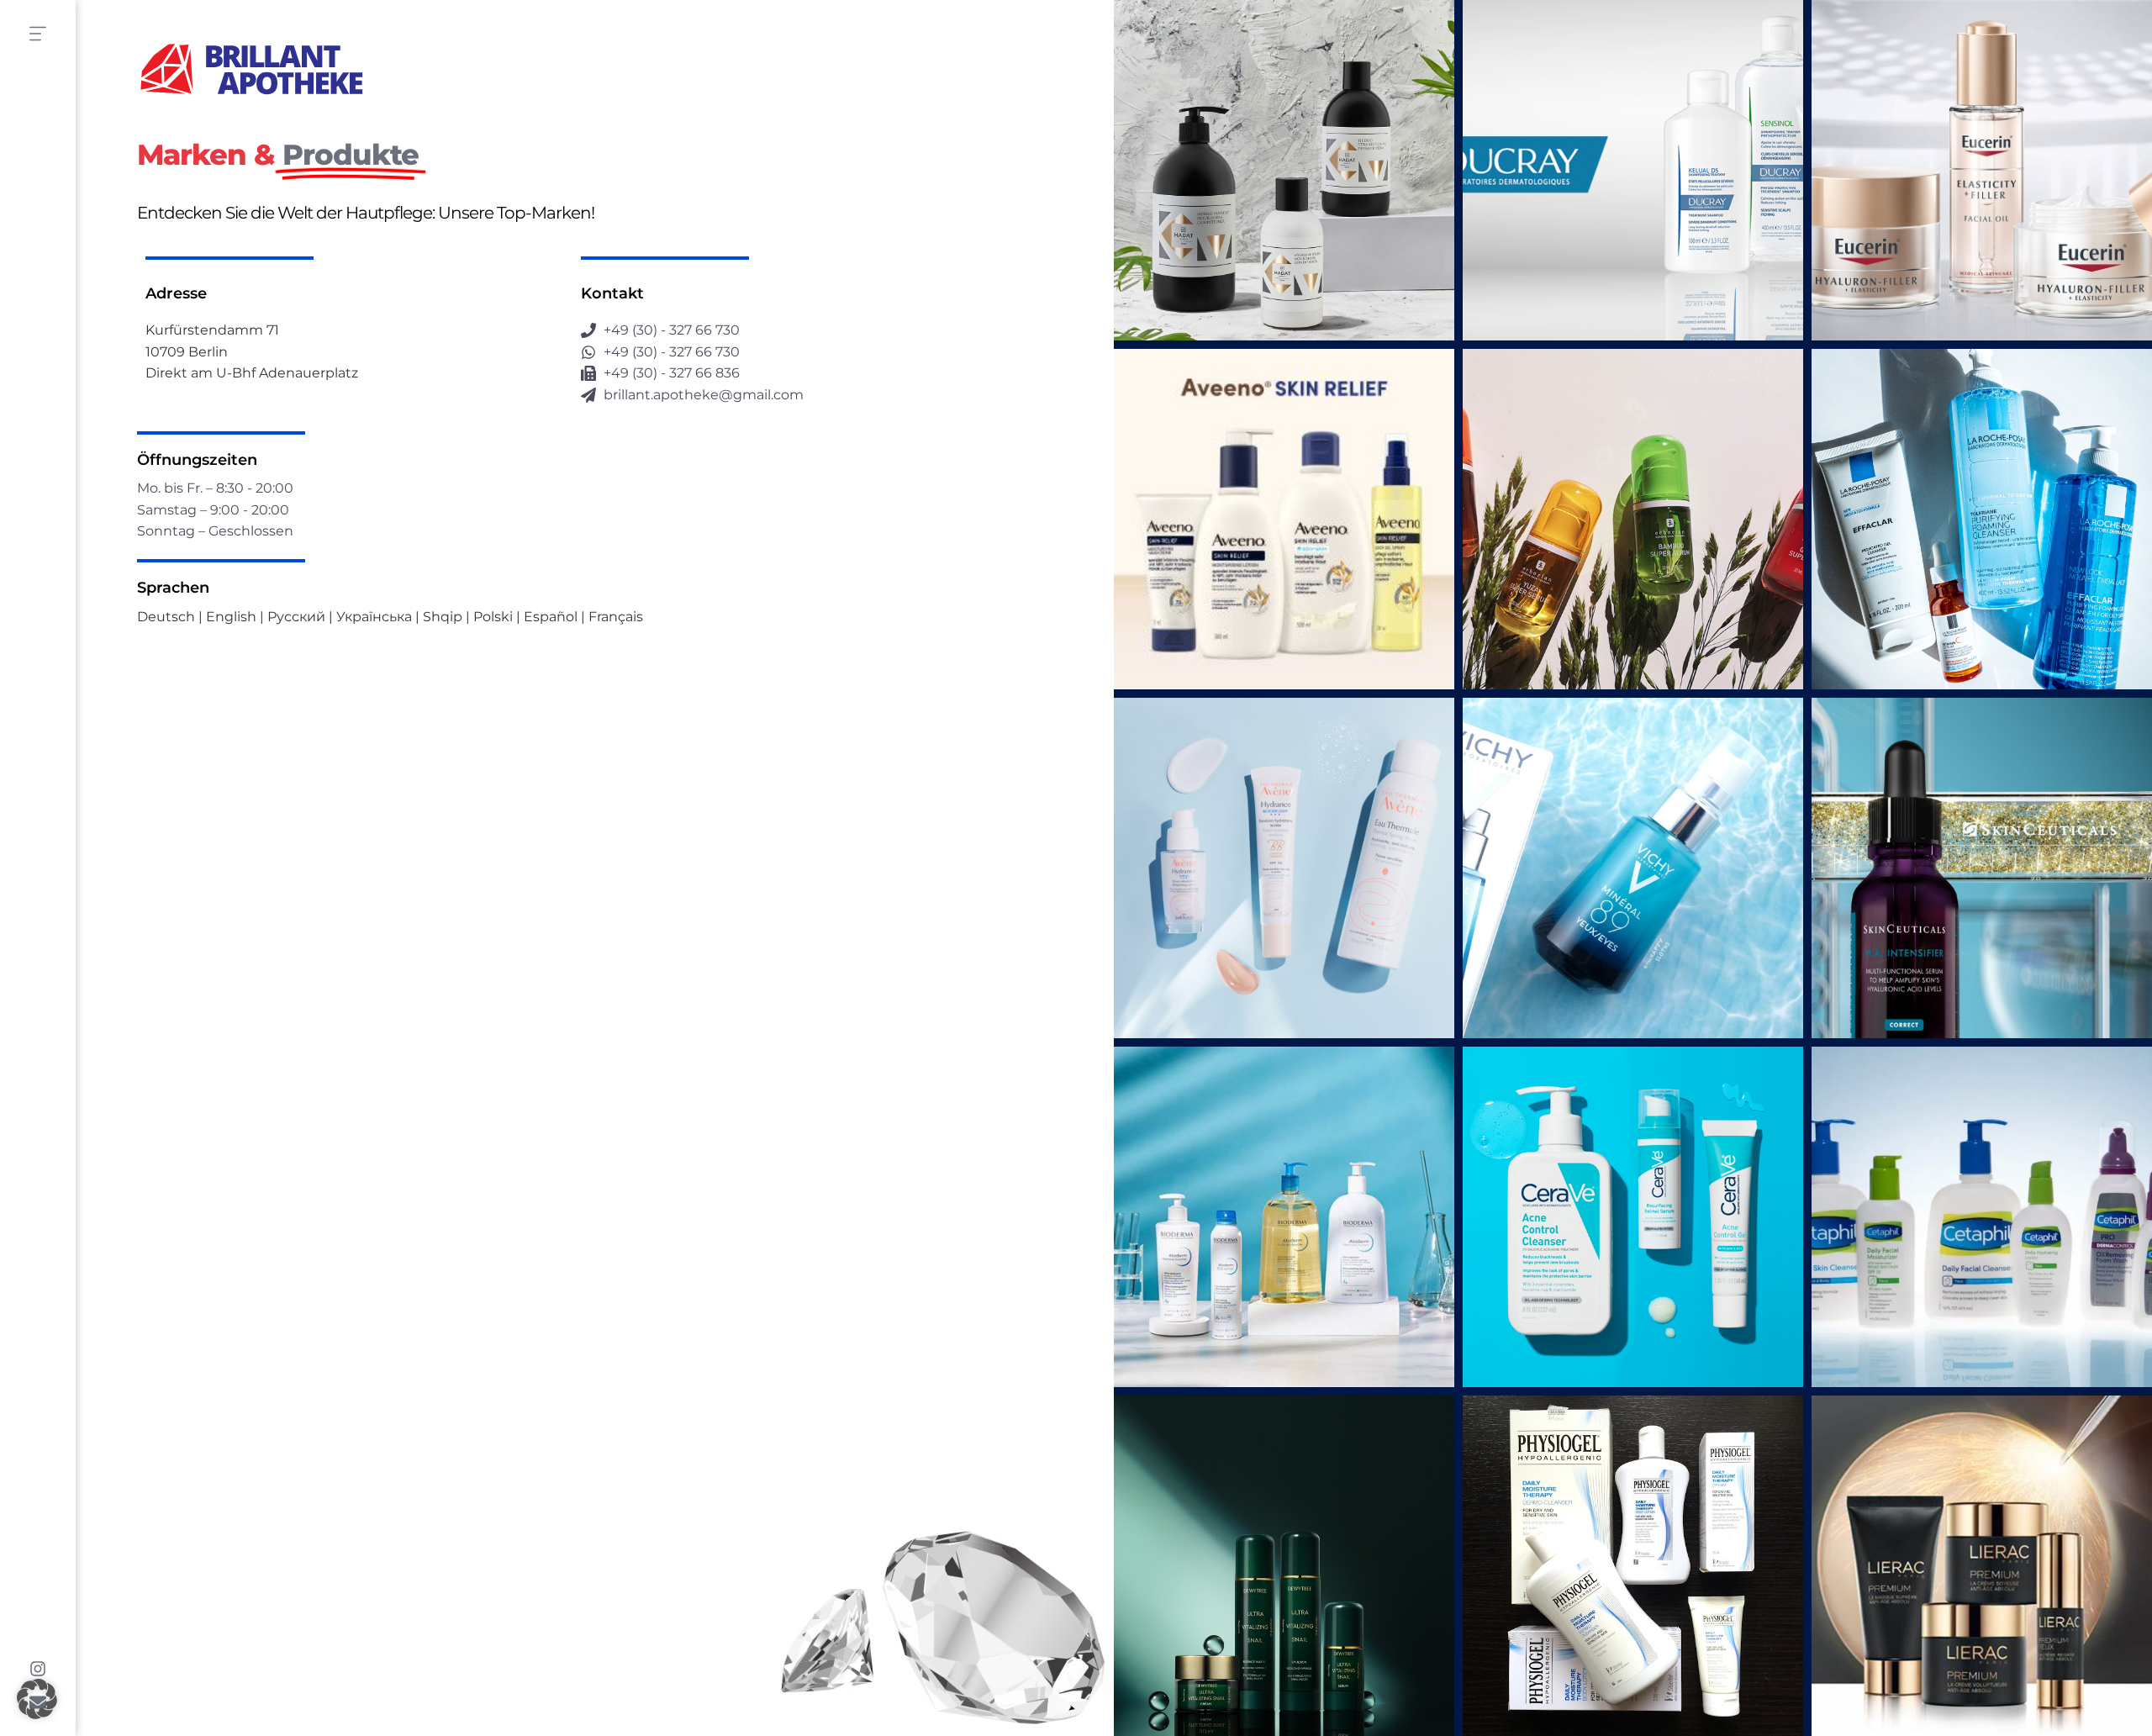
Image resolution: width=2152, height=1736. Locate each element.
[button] (37, 1699)
